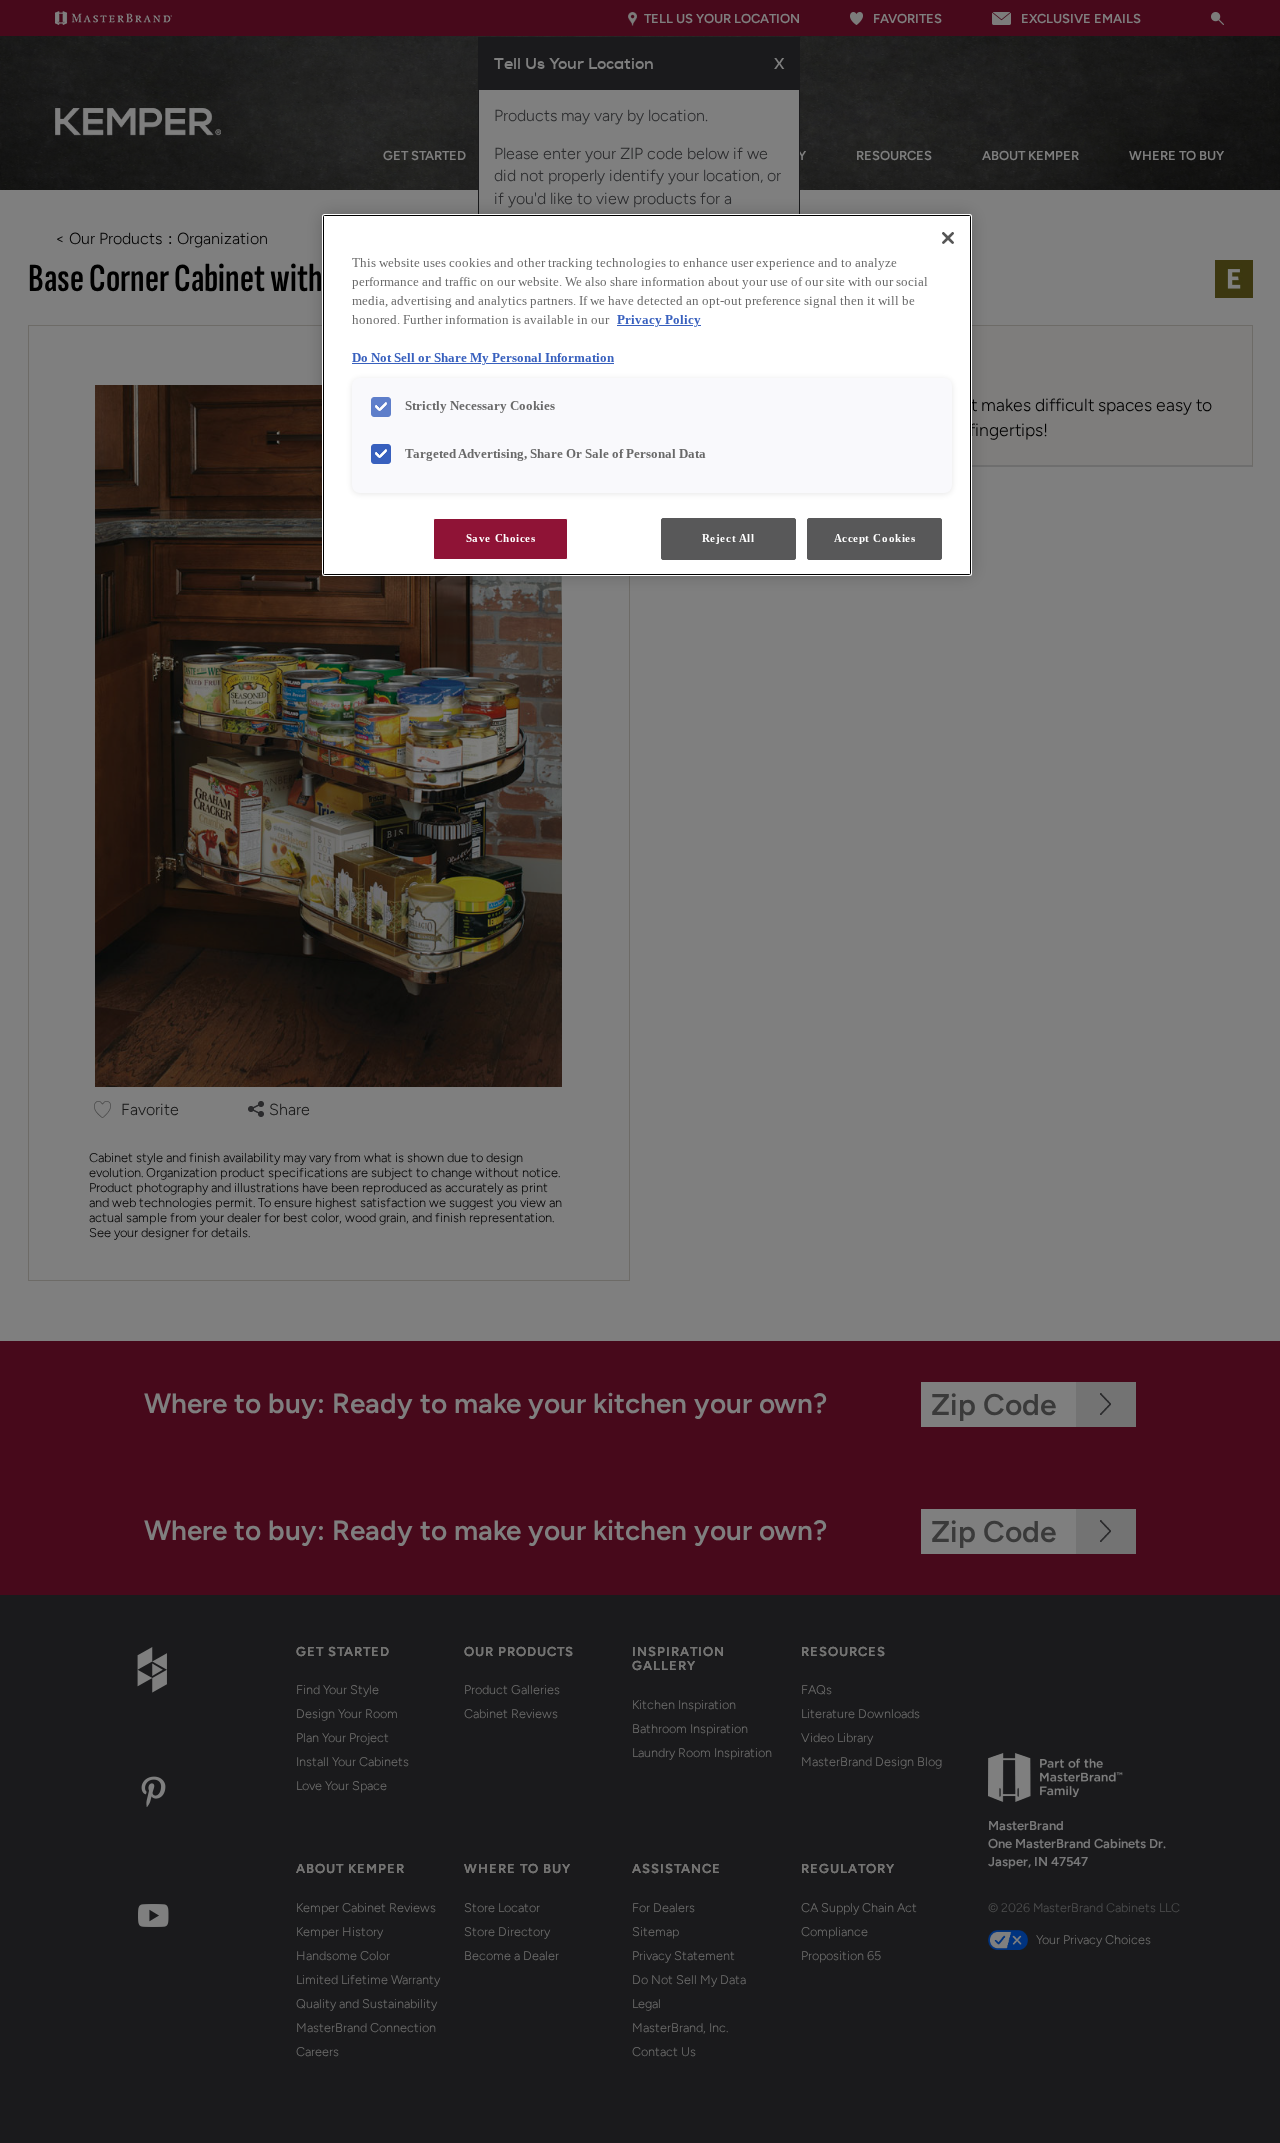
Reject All (728, 538)
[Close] (948, 238)
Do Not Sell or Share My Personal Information (483, 358)
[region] (647, 395)
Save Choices (501, 538)
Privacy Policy (659, 320)
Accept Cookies (875, 538)
